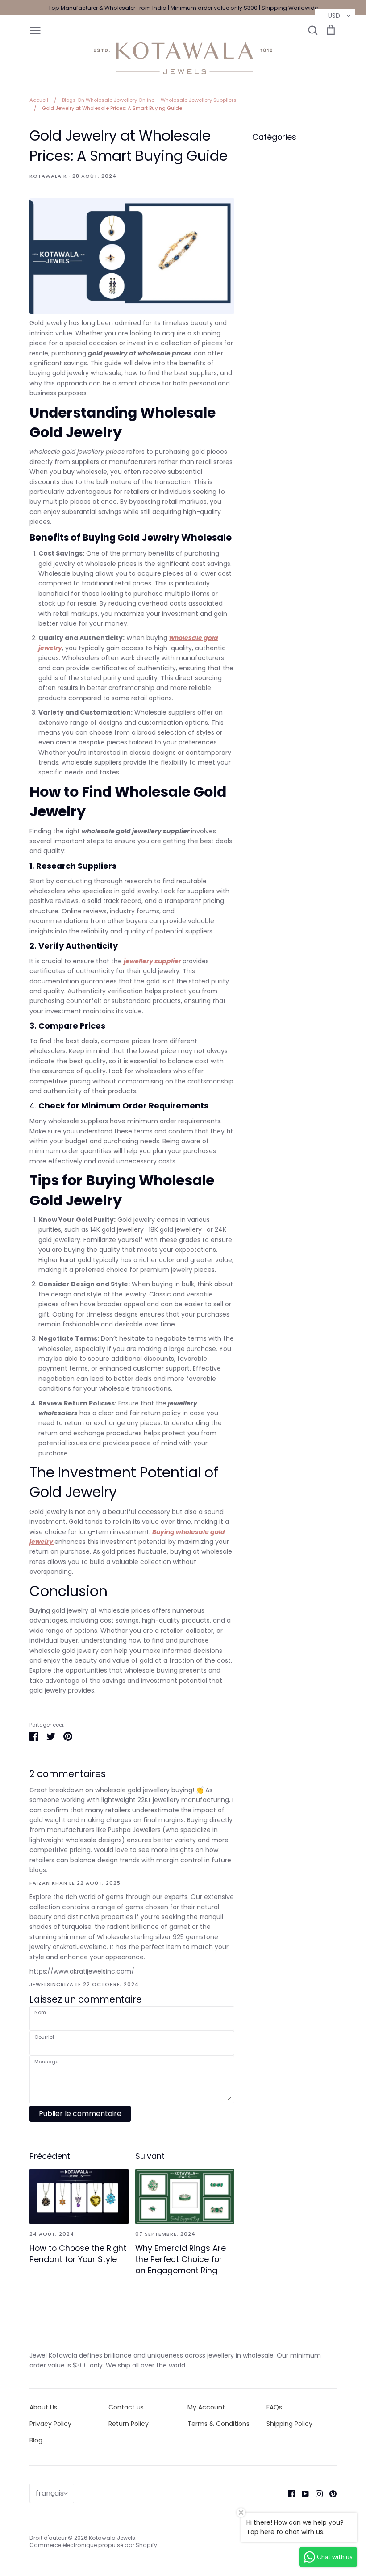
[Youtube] (302, 2493)
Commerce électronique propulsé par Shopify (93, 2545)
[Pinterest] (330, 2493)
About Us (43, 2407)
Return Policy (129, 2424)
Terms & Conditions (218, 2424)
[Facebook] (288, 2493)
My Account (206, 2407)
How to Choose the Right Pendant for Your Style (78, 2254)
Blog (36, 2440)
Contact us (126, 2407)
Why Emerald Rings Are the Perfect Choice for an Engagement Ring (181, 2259)
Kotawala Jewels (112, 2538)
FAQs (274, 2407)
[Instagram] (316, 2493)
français (50, 2493)
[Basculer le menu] (35, 30)
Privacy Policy (50, 2424)
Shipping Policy (289, 2424)
